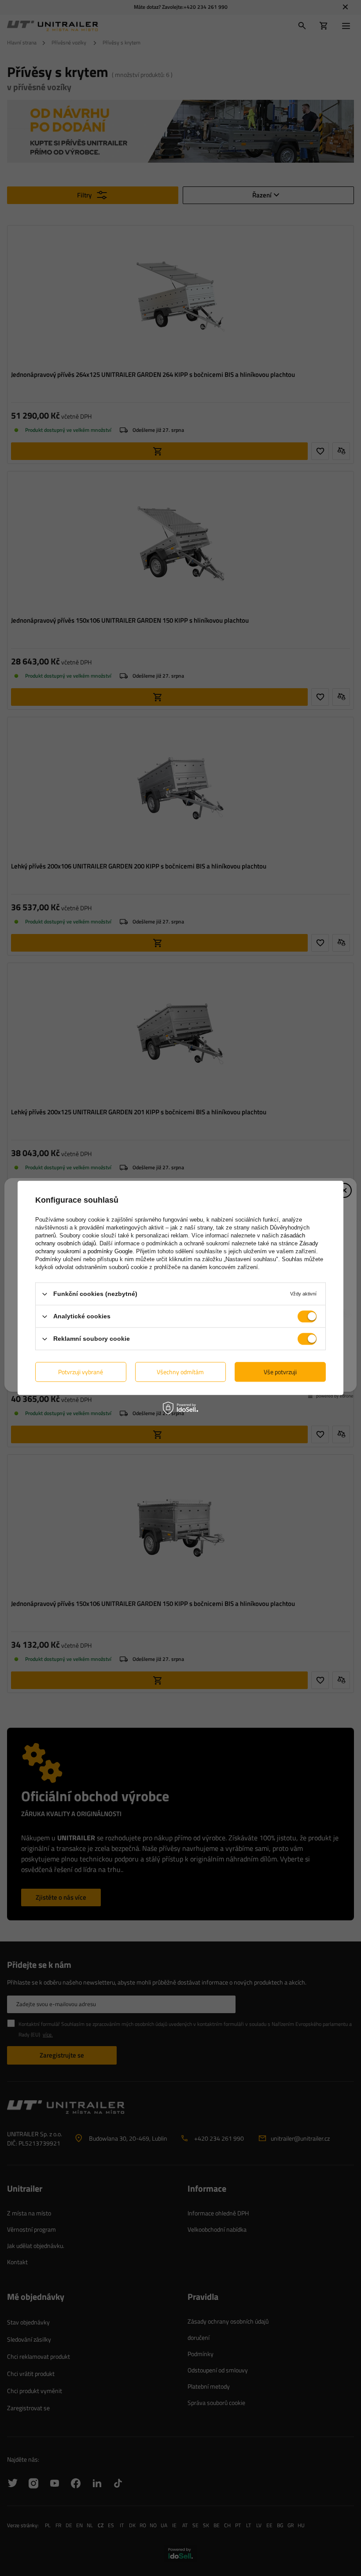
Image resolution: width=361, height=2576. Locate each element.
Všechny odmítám (180, 1372)
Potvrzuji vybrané (81, 1372)
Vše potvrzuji (280, 1372)
